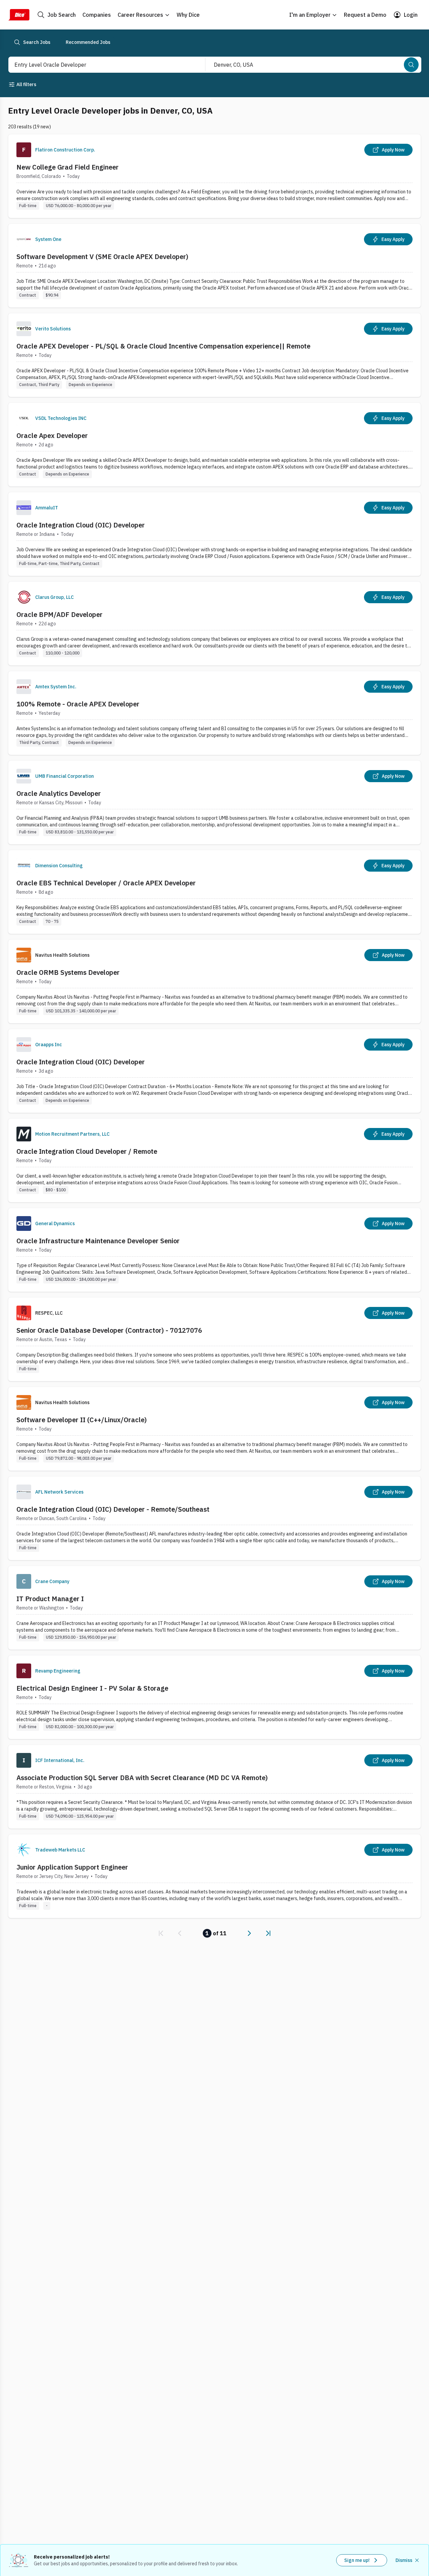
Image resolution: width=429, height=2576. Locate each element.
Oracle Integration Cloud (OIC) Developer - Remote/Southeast (113, 1509)
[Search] (411, 65)
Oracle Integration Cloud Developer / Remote (87, 1151)
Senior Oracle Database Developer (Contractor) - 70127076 (109, 1330)
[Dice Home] (19, 15)
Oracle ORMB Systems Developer (68, 972)
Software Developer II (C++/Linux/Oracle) (82, 1420)
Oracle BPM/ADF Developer (59, 614)
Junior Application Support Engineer (72, 1867)
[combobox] (100, 65)
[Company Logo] (24, 150)
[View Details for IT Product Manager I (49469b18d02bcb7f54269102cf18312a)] (214, 1608)
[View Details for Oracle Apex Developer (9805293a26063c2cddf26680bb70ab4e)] (214, 445)
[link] (161, 1933)
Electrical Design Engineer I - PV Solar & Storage (92, 1688)
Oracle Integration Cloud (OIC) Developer (81, 525)
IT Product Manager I (50, 1599)
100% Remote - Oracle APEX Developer (78, 704)
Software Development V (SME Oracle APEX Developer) (102, 257)
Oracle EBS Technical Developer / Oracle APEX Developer (106, 883)
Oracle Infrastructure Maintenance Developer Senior (98, 1241)
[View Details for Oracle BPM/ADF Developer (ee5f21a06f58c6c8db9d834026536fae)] (214, 623)
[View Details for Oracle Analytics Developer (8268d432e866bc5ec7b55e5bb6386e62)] (214, 802)
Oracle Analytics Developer (59, 793)
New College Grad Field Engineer (68, 167)
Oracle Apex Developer (52, 435)
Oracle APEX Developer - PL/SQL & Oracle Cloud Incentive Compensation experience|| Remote (163, 346)
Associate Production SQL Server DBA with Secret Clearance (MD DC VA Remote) (142, 1778)
